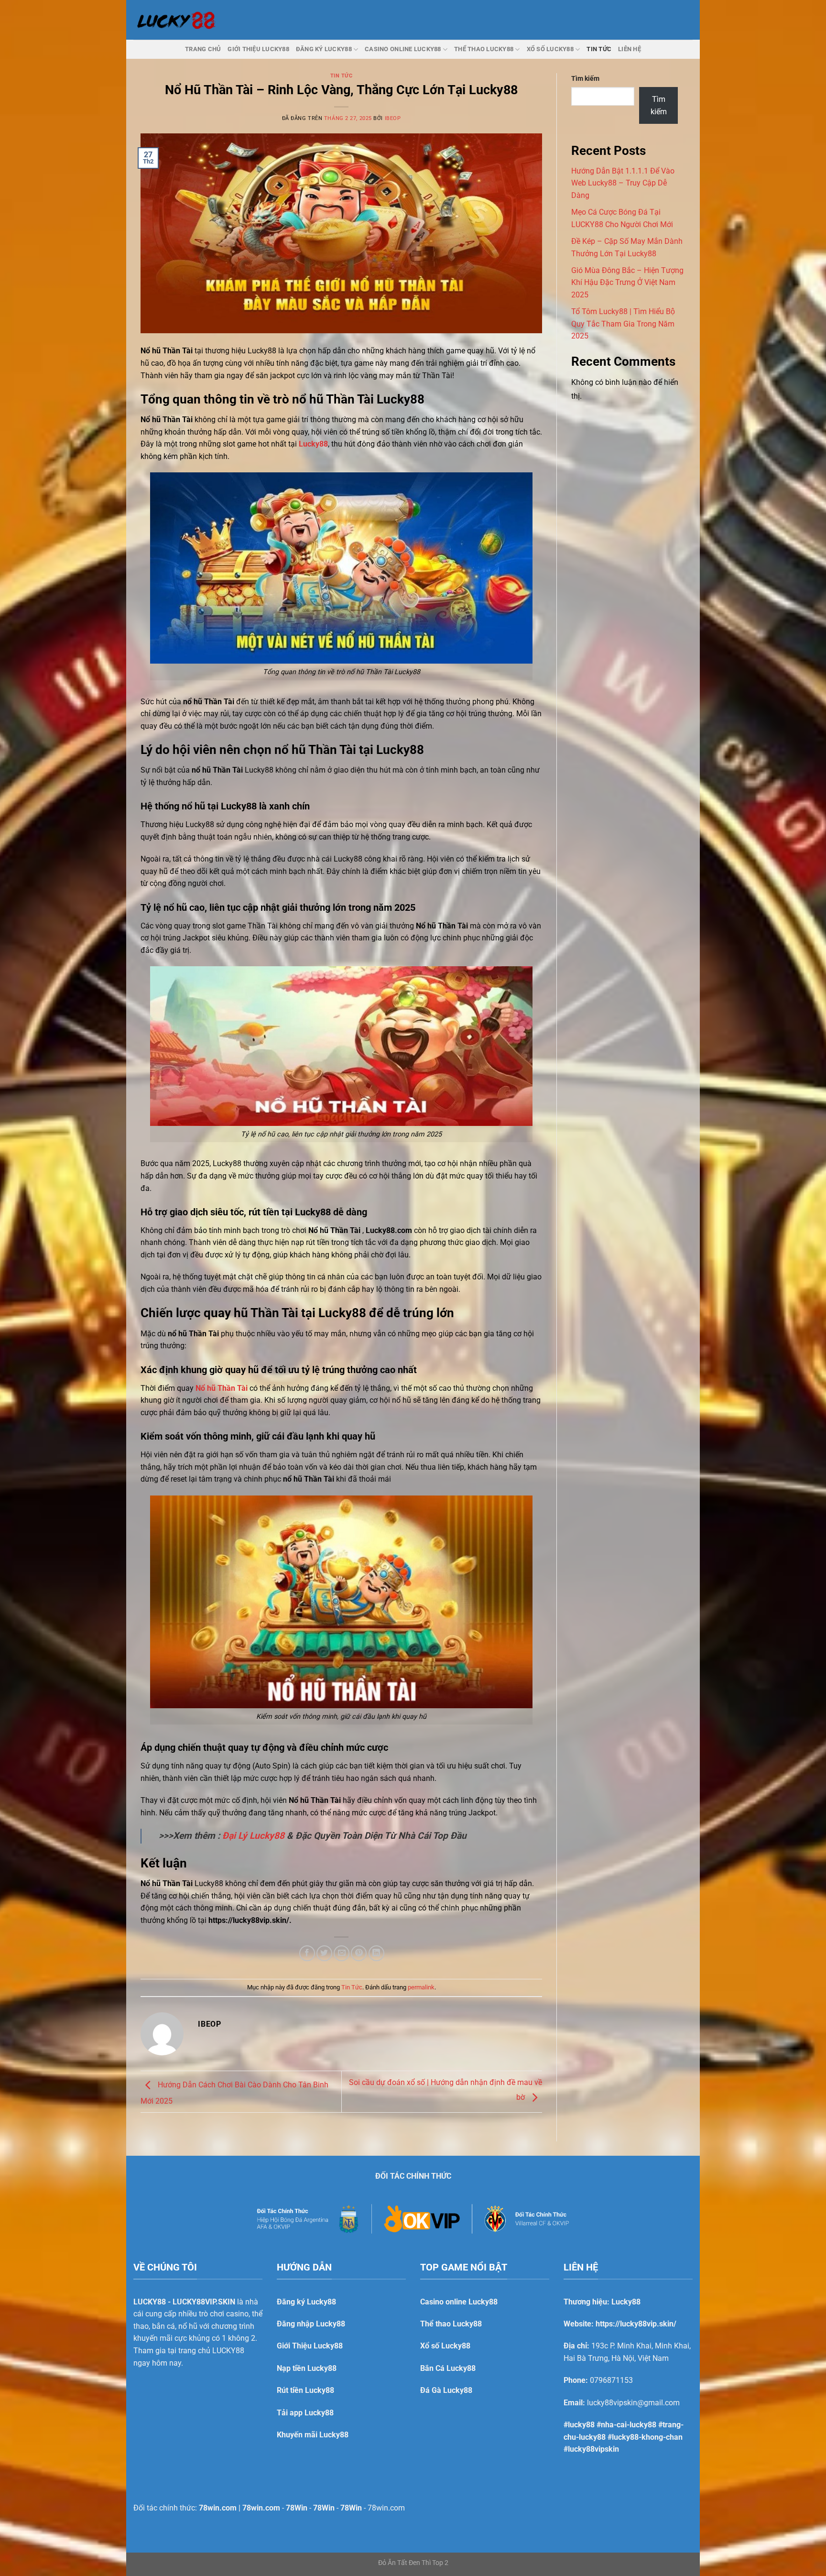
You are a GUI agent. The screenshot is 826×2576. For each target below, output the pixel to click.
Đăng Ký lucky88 (324, 49)
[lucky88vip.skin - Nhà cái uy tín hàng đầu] (175, 20)
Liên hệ (630, 49)
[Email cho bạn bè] (342, 1953)
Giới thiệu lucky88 (258, 49)
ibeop (393, 118)
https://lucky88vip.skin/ (636, 2324)
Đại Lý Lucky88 (253, 1836)
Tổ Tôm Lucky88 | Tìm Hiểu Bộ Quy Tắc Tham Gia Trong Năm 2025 (623, 324)
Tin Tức (599, 49)
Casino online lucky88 (403, 49)
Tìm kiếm (585, 79)
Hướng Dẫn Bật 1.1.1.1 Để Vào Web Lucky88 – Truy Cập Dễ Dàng (623, 183)
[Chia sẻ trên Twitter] (324, 1953)
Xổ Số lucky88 (550, 49)
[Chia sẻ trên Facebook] (307, 1953)
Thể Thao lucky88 (484, 49)
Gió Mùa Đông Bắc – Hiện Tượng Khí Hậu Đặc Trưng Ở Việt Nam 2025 (627, 283)
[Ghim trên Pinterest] (359, 1953)
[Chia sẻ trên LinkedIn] (376, 1953)
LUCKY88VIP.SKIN (204, 2302)
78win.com (386, 2508)
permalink (421, 1987)
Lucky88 (313, 444)
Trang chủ (203, 49)
